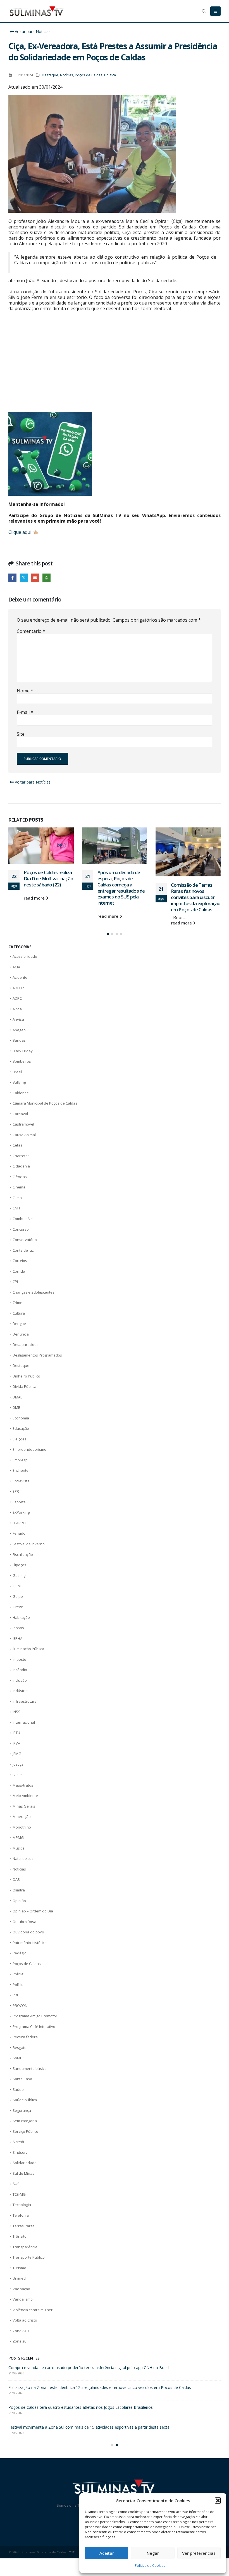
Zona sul (20, 2341)
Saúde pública (25, 2100)
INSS (16, 1712)
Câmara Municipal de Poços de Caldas (45, 1103)
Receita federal (26, 2037)
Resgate (20, 2047)
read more (35, 916)
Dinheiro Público (26, 1376)
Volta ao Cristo (25, 2320)
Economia (21, 1418)
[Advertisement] (115, 362)
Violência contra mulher (33, 2310)
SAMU (18, 2058)
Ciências (20, 1177)
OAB (16, 1879)
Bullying (19, 1082)
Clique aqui (20, 532)
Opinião (19, 1901)
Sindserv (20, 2152)
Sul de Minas (23, 2173)
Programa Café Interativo (34, 2027)
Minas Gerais (24, 1806)
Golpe (18, 1596)
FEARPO (19, 1523)
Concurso (21, 1229)
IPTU (16, 1733)
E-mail (25, 712)
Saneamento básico (30, 2068)
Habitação (21, 1617)
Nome (25, 691)
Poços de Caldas (89, 75)
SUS (16, 2184)
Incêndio (20, 1670)
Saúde (18, 2089)
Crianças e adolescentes (34, 1292)
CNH (16, 1208)
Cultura (19, 1313)
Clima (17, 1198)
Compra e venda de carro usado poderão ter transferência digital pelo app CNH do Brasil (195, 881)
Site (21, 734)
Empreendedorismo (29, 1449)
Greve (18, 1607)
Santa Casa (22, 2079)
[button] (218, 2500)
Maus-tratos (23, 1785)
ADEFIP (18, 988)
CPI (15, 1282)
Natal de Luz (23, 1858)
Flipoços (19, 1565)
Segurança (22, 2110)
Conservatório (25, 1240)
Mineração (22, 1817)
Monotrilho (22, 1827)
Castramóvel (23, 1124)
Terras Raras (24, 2226)
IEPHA (17, 1638)
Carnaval (20, 1114)
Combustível (23, 1219)
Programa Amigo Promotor (35, 2016)
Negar (153, 2553)
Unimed (19, 2278)
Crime (17, 1303)
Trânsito (20, 2236)
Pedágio (20, 1953)
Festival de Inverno (29, 1544)
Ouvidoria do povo (28, 1932)
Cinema (19, 1187)
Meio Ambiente (25, 1796)
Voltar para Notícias (32, 31)
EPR (16, 1491)
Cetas (17, 1145)
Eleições (20, 1439)
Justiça (18, 1764)
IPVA (16, 1743)
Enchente (21, 1470)
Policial (18, 1974)
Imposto (19, 1659)
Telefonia (21, 2215)
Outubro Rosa (24, 1922)
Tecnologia (22, 2205)
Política (110, 75)
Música (19, 1848)
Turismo (19, 2268)
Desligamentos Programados (37, 1355)
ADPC (17, 998)
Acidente (20, 977)
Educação (21, 1428)
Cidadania (21, 1166)
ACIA (16, 967)
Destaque (50, 75)
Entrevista (21, 1481)
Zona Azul (21, 2331)
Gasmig (19, 1575)
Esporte (19, 1502)
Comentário (31, 631)
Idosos (18, 1628)
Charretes (21, 1156)
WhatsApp (46, 578)
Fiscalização (23, 1554)
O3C (72, 2558)
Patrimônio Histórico (30, 1943)
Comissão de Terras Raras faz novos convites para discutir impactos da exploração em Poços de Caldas (122, 897)
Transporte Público (29, 2257)
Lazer (17, 1775)
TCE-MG (19, 2194)
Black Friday (23, 1051)
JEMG (17, 1754)
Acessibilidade (25, 956)
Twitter (24, 578)
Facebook (12, 578)
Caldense (21, 1093)
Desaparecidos (26, 1344)
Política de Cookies (150, 2566)
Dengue (19, 1324)
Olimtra (19, 1890)
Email (35, 578)
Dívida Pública (24, 1386)
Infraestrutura (25, 1701)
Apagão (19, 1030)
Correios (20, 1261)
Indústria (20, 1691)
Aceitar (107, 2553)
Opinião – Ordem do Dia (33, 1911)
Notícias (67, 75)
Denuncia (21, 1334)
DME (16, 1407)
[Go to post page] (41, 846)
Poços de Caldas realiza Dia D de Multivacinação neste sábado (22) (69, 2393)
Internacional (24, 1722)
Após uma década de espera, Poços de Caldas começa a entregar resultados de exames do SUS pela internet (48, 888)
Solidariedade (25, 2163)
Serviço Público (25, 2131)
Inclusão (20, 1680)
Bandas (19, 1040)
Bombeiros (22, 1061)
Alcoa (17, 1009)
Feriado (19, 1533)
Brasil (17, 1072)
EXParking (21, 1512)
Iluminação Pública (28, 1649)
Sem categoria (25, 2121)
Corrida (19, 1271)
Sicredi (18, 2142)
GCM (17, 1586)
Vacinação (21, 2289)
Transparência (25, 2247)
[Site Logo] (36, 11)
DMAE (17, 1397)
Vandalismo (23, 2299)
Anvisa (18, 1019)
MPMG (18, 1837)
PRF (16, 1995)
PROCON (20, 2006)
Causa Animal (24, 1135)
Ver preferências (199, 2553)
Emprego (20, 1460)
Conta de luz (23, 1250)
